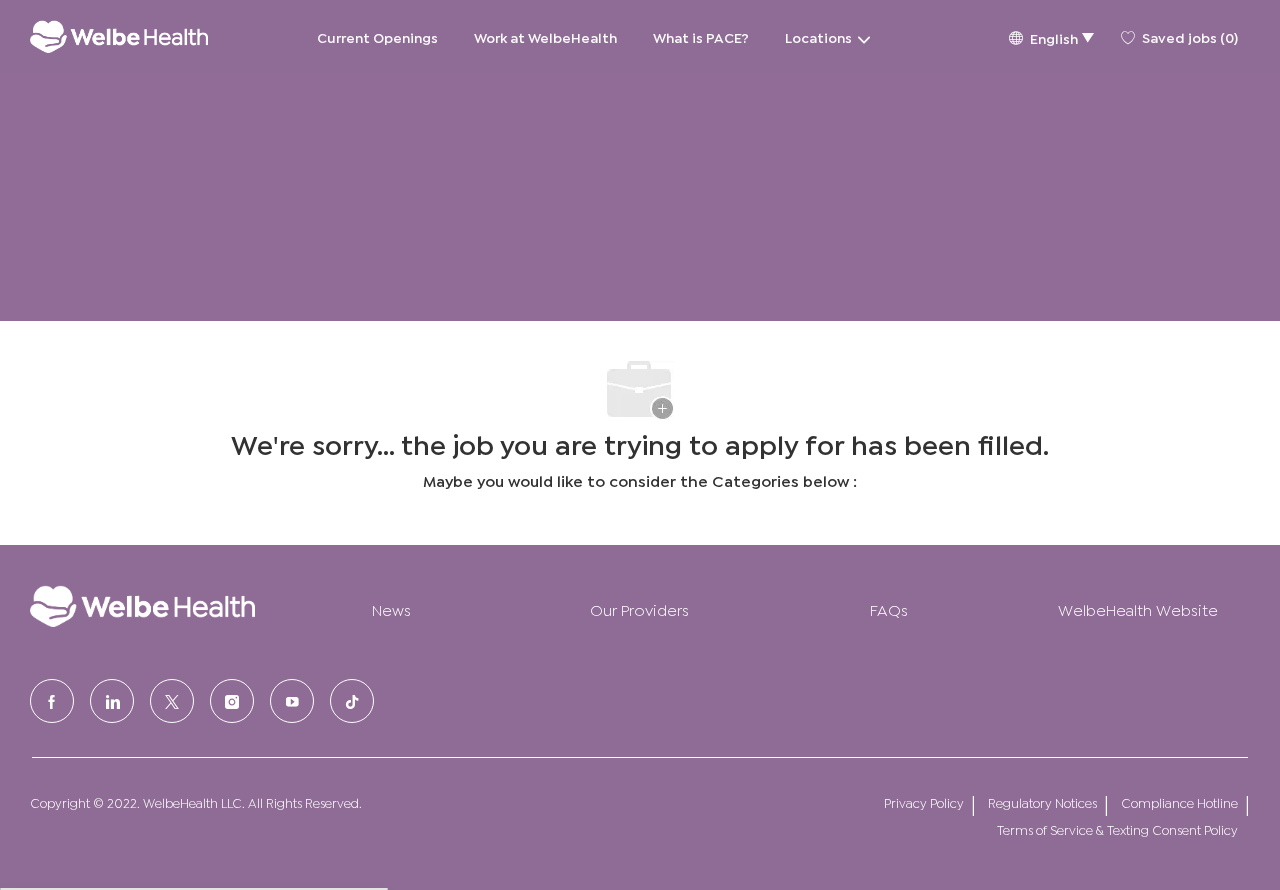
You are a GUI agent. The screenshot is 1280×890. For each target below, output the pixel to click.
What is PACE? (701, 36)
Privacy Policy (924, 802)
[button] (1051, 36)
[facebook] (52, 701)
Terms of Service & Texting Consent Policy (1117, 829)
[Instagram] (232, 701)
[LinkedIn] (112, 701)
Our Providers (639, 608)
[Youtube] (292, 701)
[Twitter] (172, 701)
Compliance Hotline (1179, 802)
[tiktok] (352, 701)
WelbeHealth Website (1138, 608)
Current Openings (377, 36)
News (391, 608)
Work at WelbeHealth (545, 36)
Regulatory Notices (1042, 802)
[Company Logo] (119, 36)
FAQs (889, 608)
